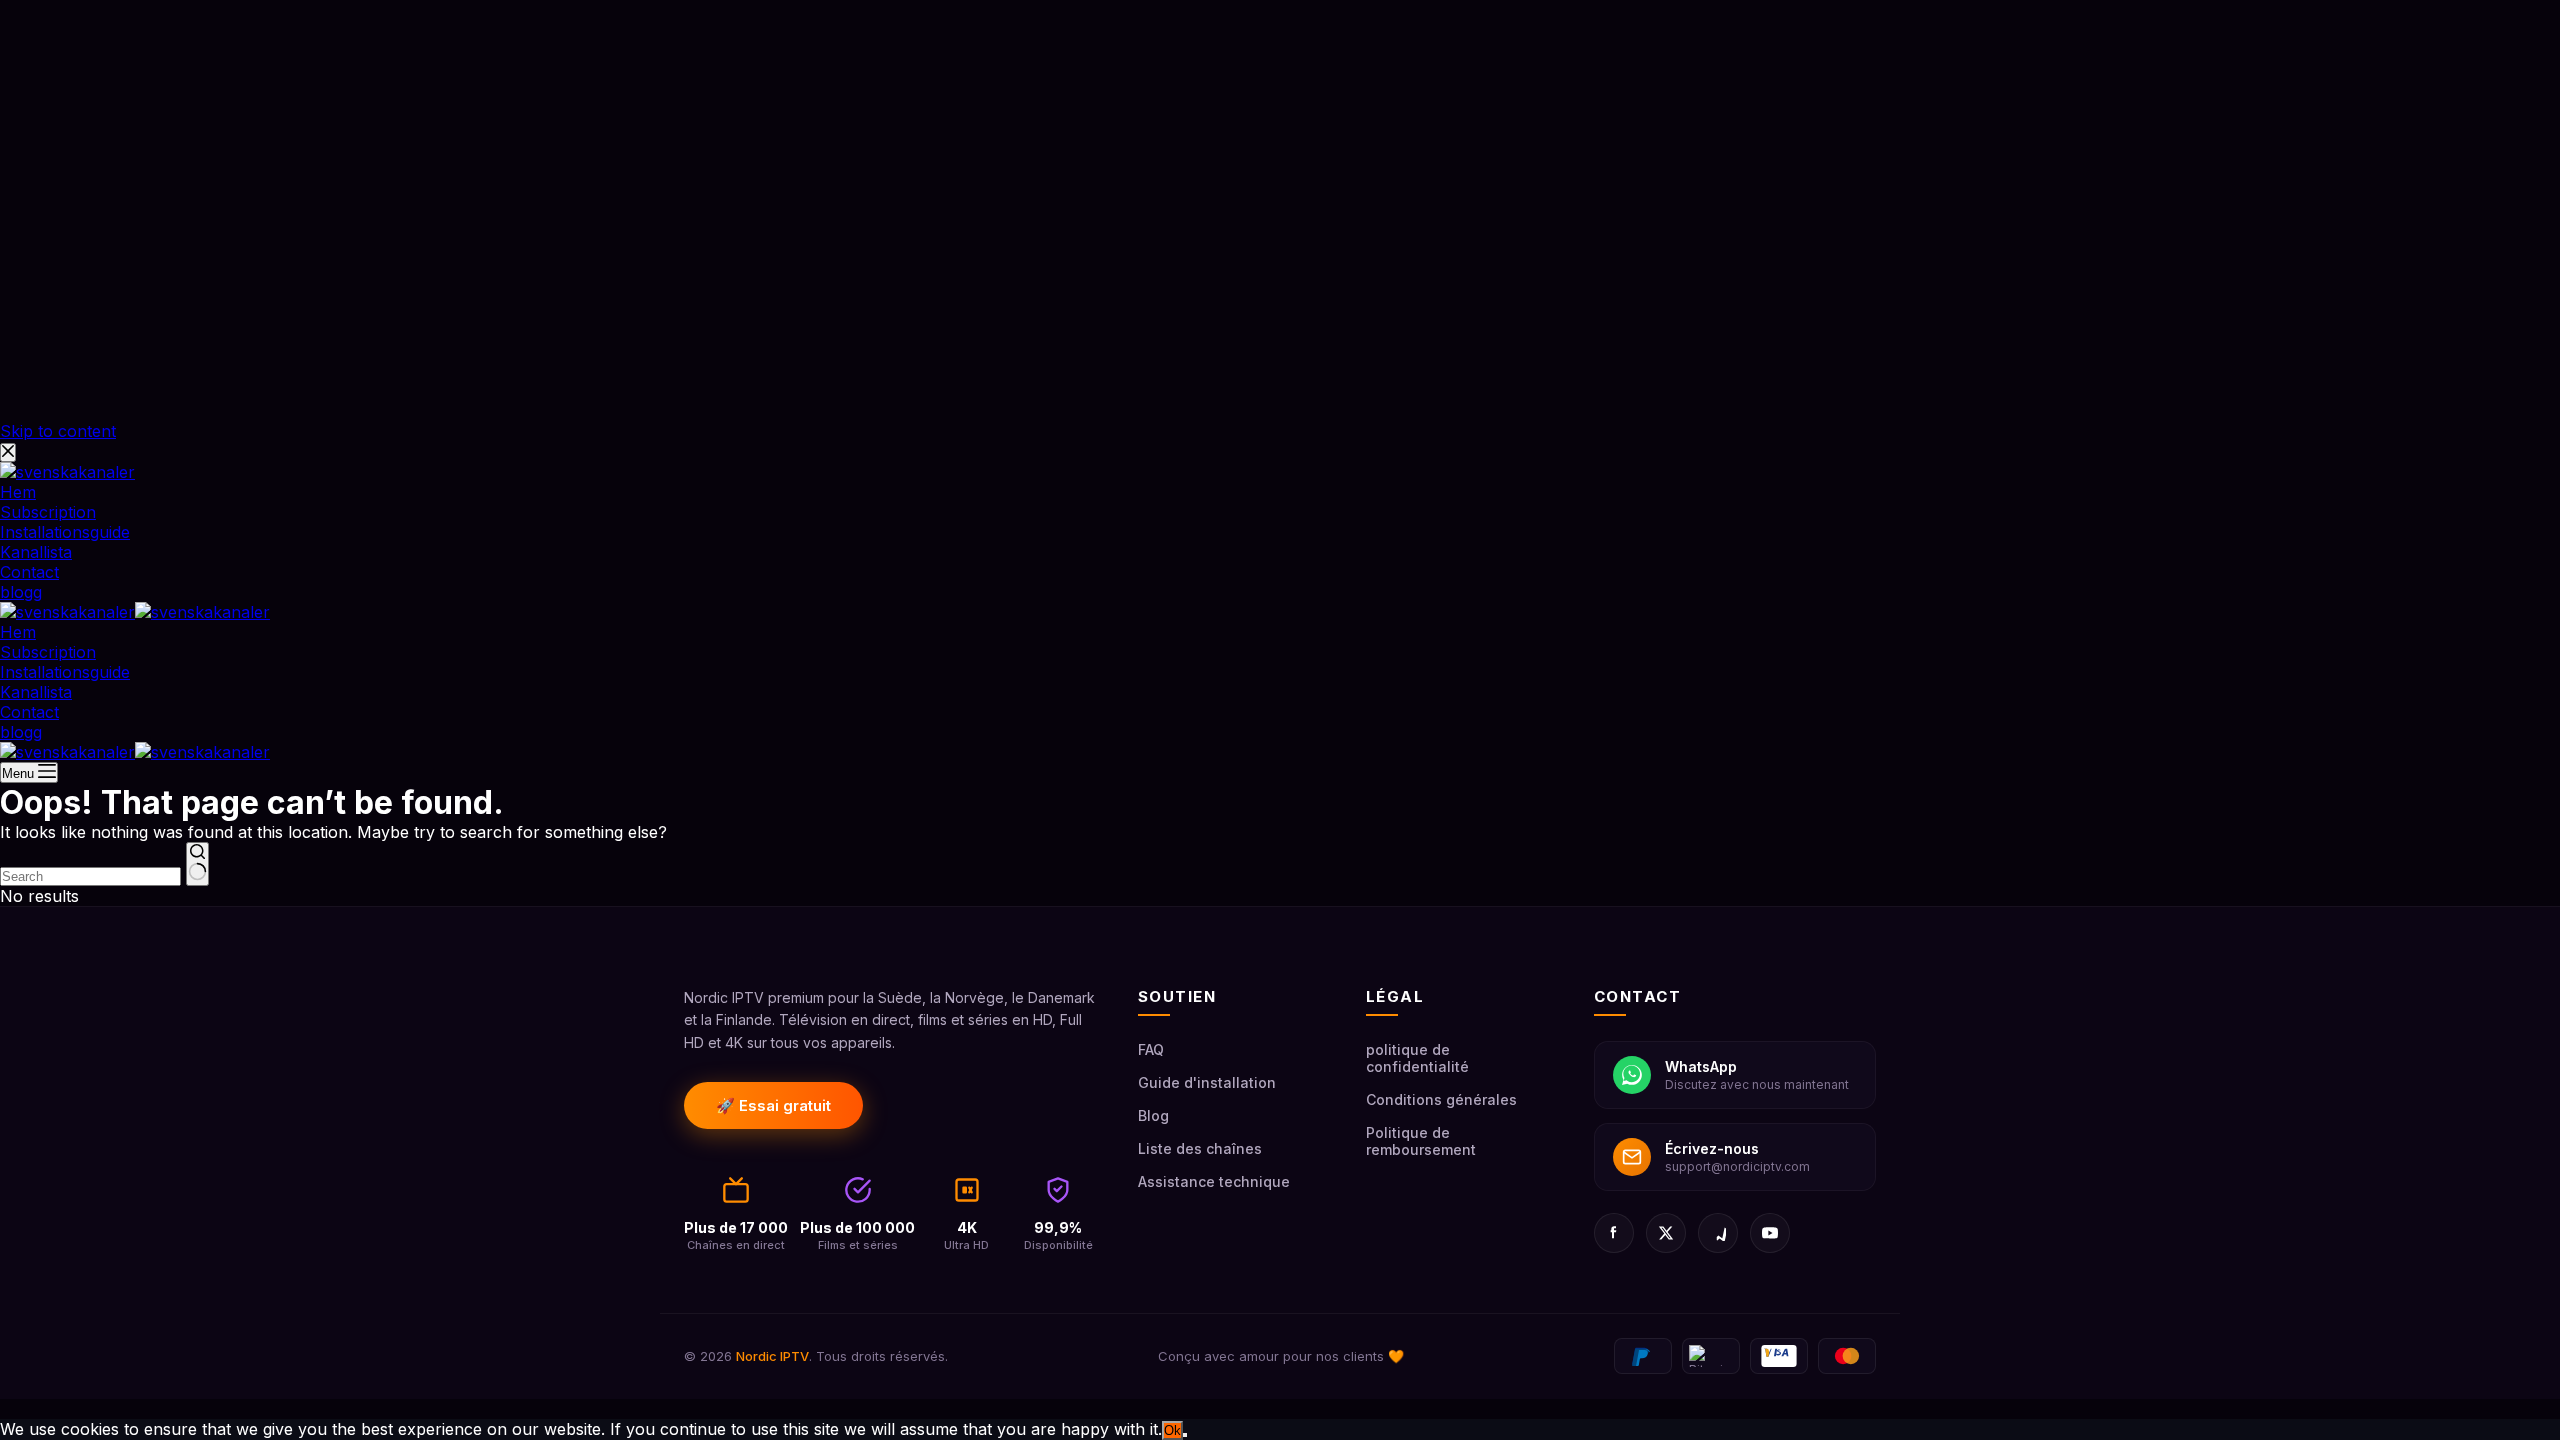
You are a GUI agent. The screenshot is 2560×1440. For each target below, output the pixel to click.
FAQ (1151, 1049)
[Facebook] (1614, 1233)
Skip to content (58, 431)
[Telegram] (1718, 1233)
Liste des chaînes (1200, 1148)
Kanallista (36, 692)
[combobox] (90, 876)
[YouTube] (1770, 1233)
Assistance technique (1214, 1181)
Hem (18, 632)
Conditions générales (1441, 1099)
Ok (1172, 1430)
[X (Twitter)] (1666, 1233)
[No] (1185, 1435)
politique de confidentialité (1417, 1058)
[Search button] (197, 864)
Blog (1153, 1115)
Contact (29, 712)
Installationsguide (65, 672)
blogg (21, 732)
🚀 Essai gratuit (773, 1105)
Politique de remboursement (1421, 1141)
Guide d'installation (1207, 1082)
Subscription (48, 652)
